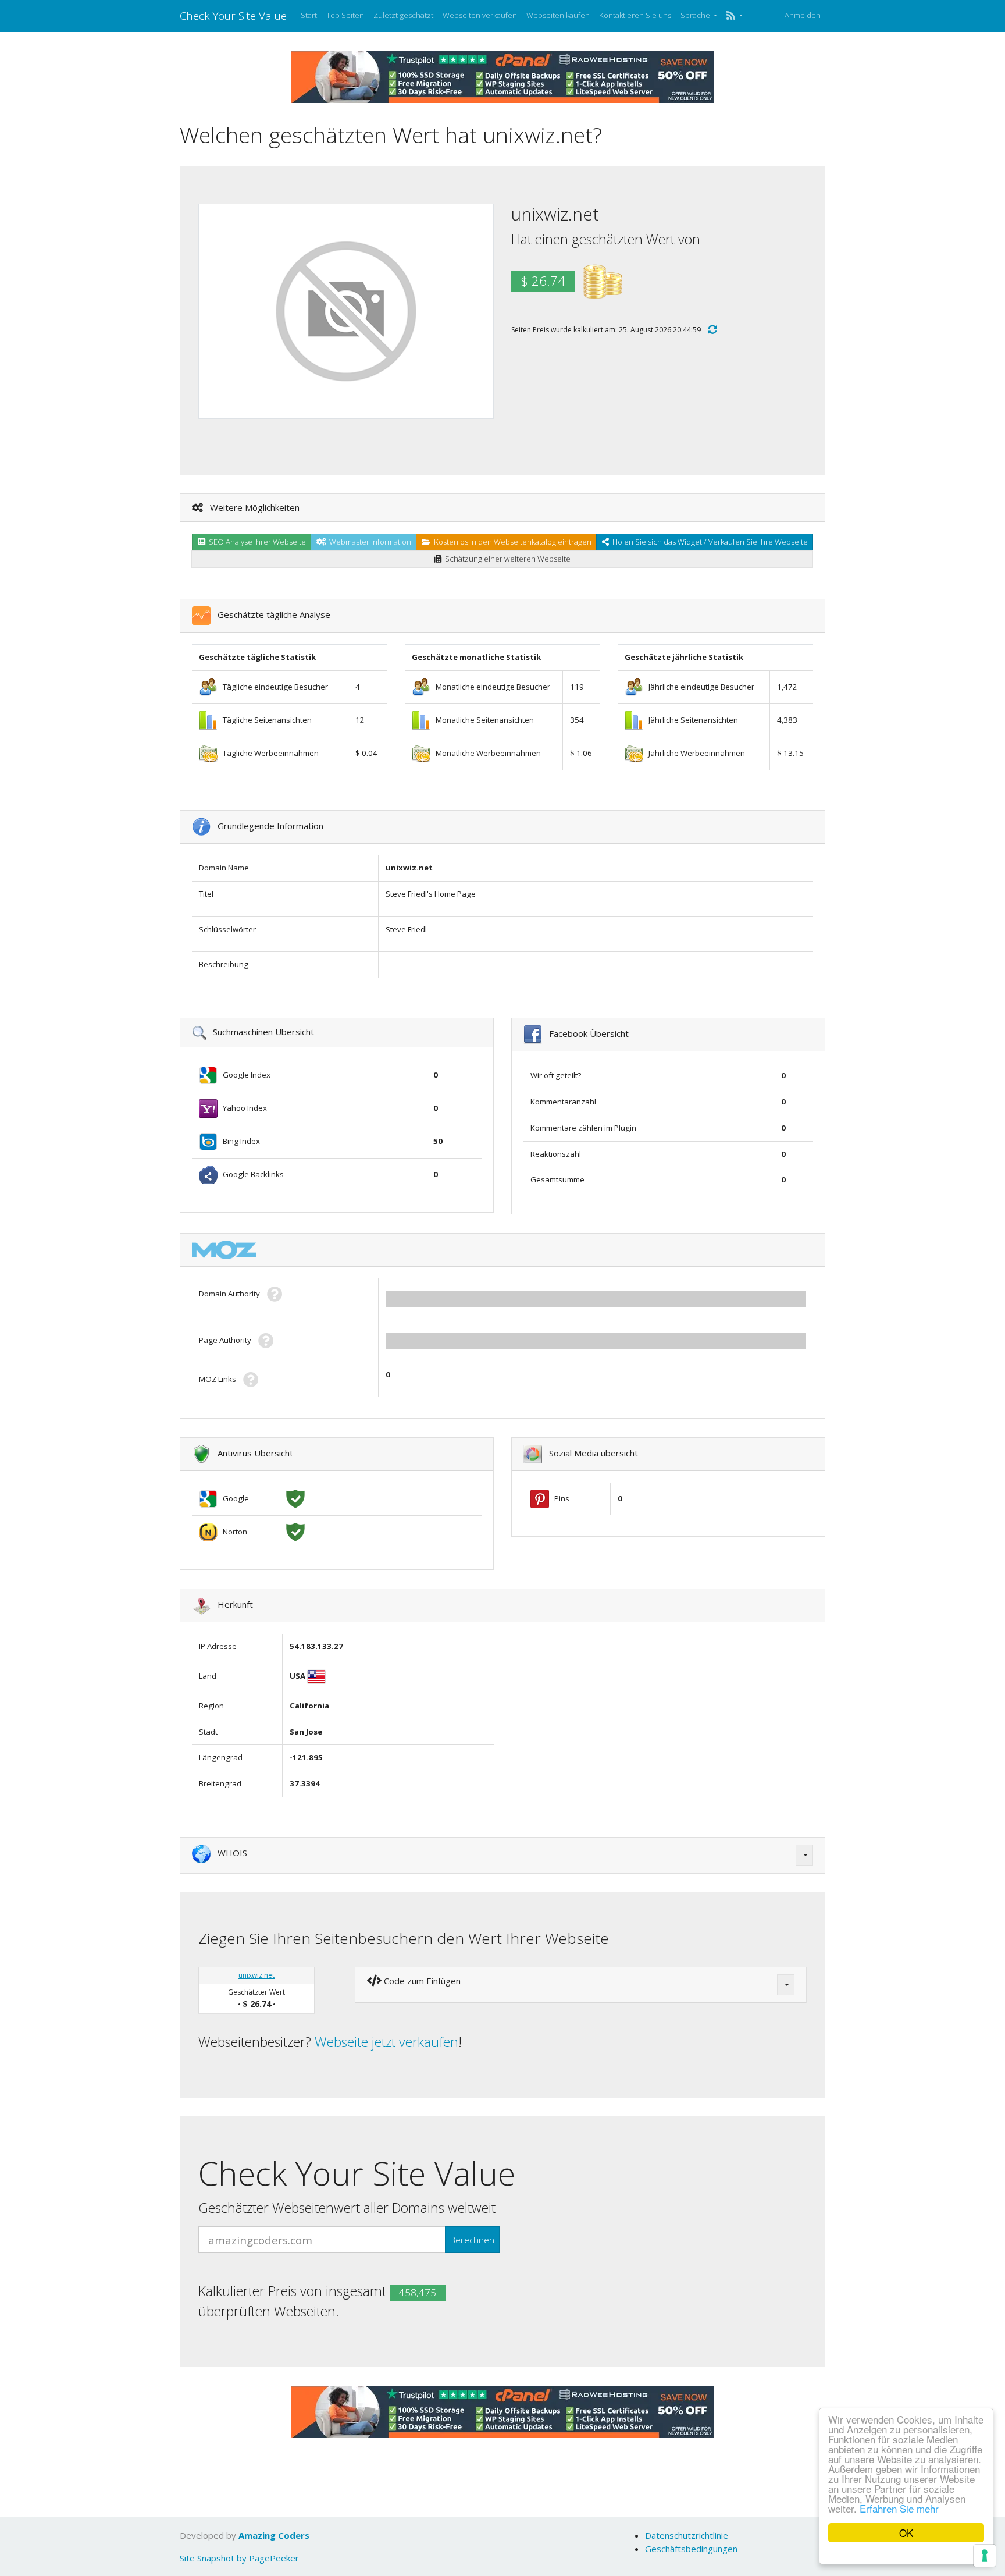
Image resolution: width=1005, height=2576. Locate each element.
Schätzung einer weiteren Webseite (506, 559)
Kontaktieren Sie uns (635, 15)
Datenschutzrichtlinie (687, 2535)
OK (906, 2533)
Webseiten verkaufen (480, 15)
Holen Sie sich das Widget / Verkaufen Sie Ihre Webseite (708, 542)
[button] (734, 16)
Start (309, 15)
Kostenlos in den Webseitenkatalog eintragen (511, 542)
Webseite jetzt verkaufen (386, 2042)
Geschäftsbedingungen (691, 2549)
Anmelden (803, 15)
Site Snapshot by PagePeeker (239, 2558)
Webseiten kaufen (558, 15)
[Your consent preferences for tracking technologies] (985, 2556)
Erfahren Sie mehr (899, 2508)
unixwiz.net (256, 1975)
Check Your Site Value (233, 15)
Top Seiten (345, 15)
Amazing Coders (274, 2535)
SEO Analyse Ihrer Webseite (256, 542)
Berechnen (472, 2240)
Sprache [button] (696, 15)
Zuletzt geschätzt (403, 15)
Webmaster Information (368, 542)
